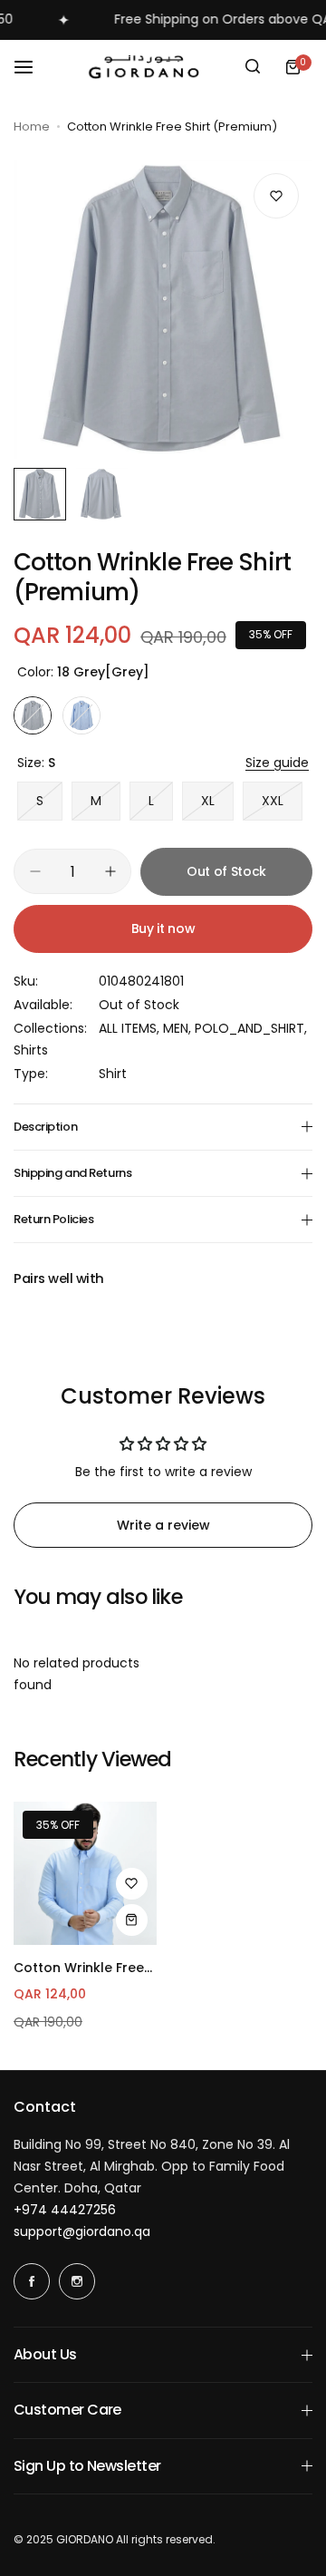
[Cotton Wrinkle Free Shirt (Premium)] (85, 1873)
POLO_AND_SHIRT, (251, 1028)
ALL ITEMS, (131, 1028)
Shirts (31, 1050)
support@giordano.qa (82, 2231)
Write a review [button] (163, 1525)
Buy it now (163, 928)
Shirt (113, 1074)
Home (32, 126)
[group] (163, 309)
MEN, (179, 1028)
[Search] (253, 67)
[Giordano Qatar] (147, 67)
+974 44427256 (65, 2210)
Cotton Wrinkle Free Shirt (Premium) (79, 1968)
